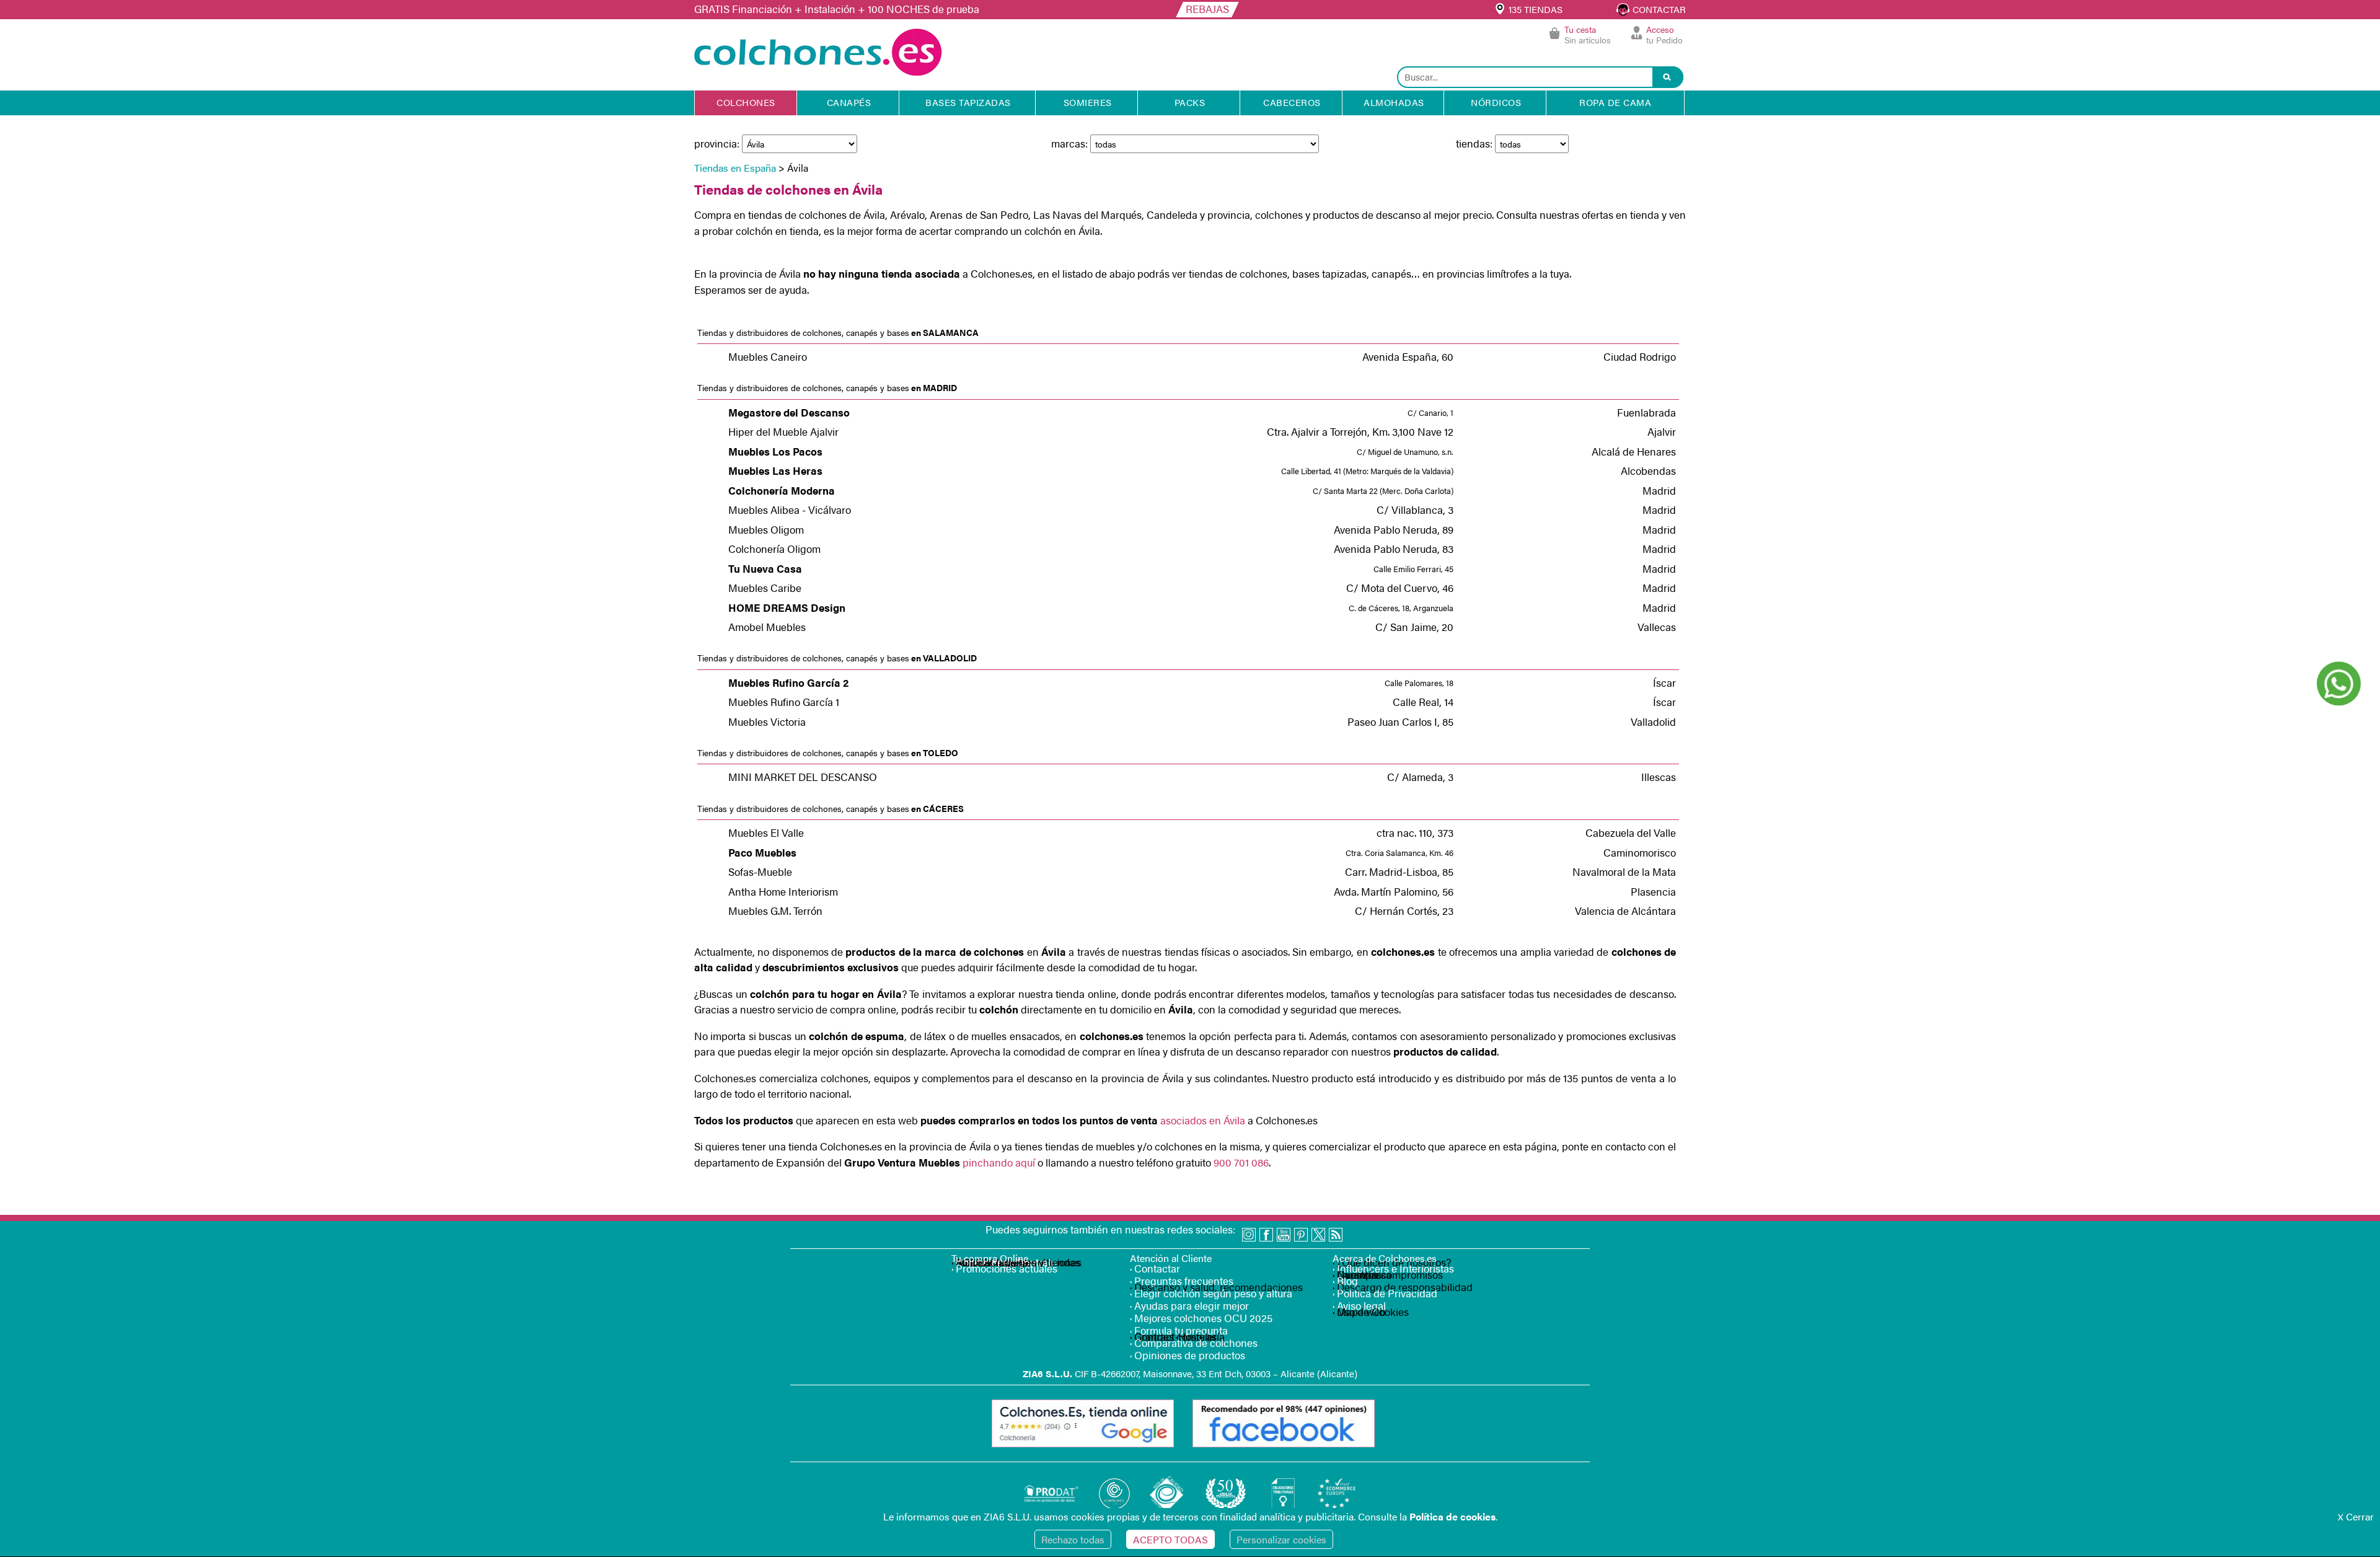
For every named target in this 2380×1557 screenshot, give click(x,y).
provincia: (718, 143)
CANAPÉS (849, 102)
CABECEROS (1292, 102)
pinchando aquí (999, 1162)
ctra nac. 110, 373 (1415, 832)
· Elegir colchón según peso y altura (1211, 1293)
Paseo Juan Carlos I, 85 (1400, 721)
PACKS (1190, 102)
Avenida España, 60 (1408, 356)
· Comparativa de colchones (1194, 1343)
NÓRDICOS (1496, 102)
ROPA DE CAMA (1615, 102)
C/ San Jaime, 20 (1414, 627)
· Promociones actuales (1004, 1268)
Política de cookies (1452, 1516)
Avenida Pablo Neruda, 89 (1394, 529)
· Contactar (1155, 1268)
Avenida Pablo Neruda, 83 (1394, 549)
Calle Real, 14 (1423, 702)
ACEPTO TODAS (1170, 1539)
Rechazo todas (1073, 1539)
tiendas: (1475, 143)
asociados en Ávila (1201, 1120)
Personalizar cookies (1281, 1539)
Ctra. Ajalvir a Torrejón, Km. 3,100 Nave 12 (1360, 431)
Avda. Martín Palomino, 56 (1394, 891)
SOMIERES (1088, 102)
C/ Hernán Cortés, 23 (1404, 911)
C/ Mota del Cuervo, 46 (1400, 588)
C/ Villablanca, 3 (1415, 509)
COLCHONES (746, 102)
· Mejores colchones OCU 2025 (1201, 1318)
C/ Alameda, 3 (1420, 777)
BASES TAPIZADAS (968, 102)
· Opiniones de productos (1188, 1355)
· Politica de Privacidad (1385, 1293)
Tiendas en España (735, 168)
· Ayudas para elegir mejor (1189, 1305)
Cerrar (2356, 1516)
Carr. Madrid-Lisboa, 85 (1399, 871)
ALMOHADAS (1394, 102)
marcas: (1071, 143)
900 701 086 (1241, 1162)
